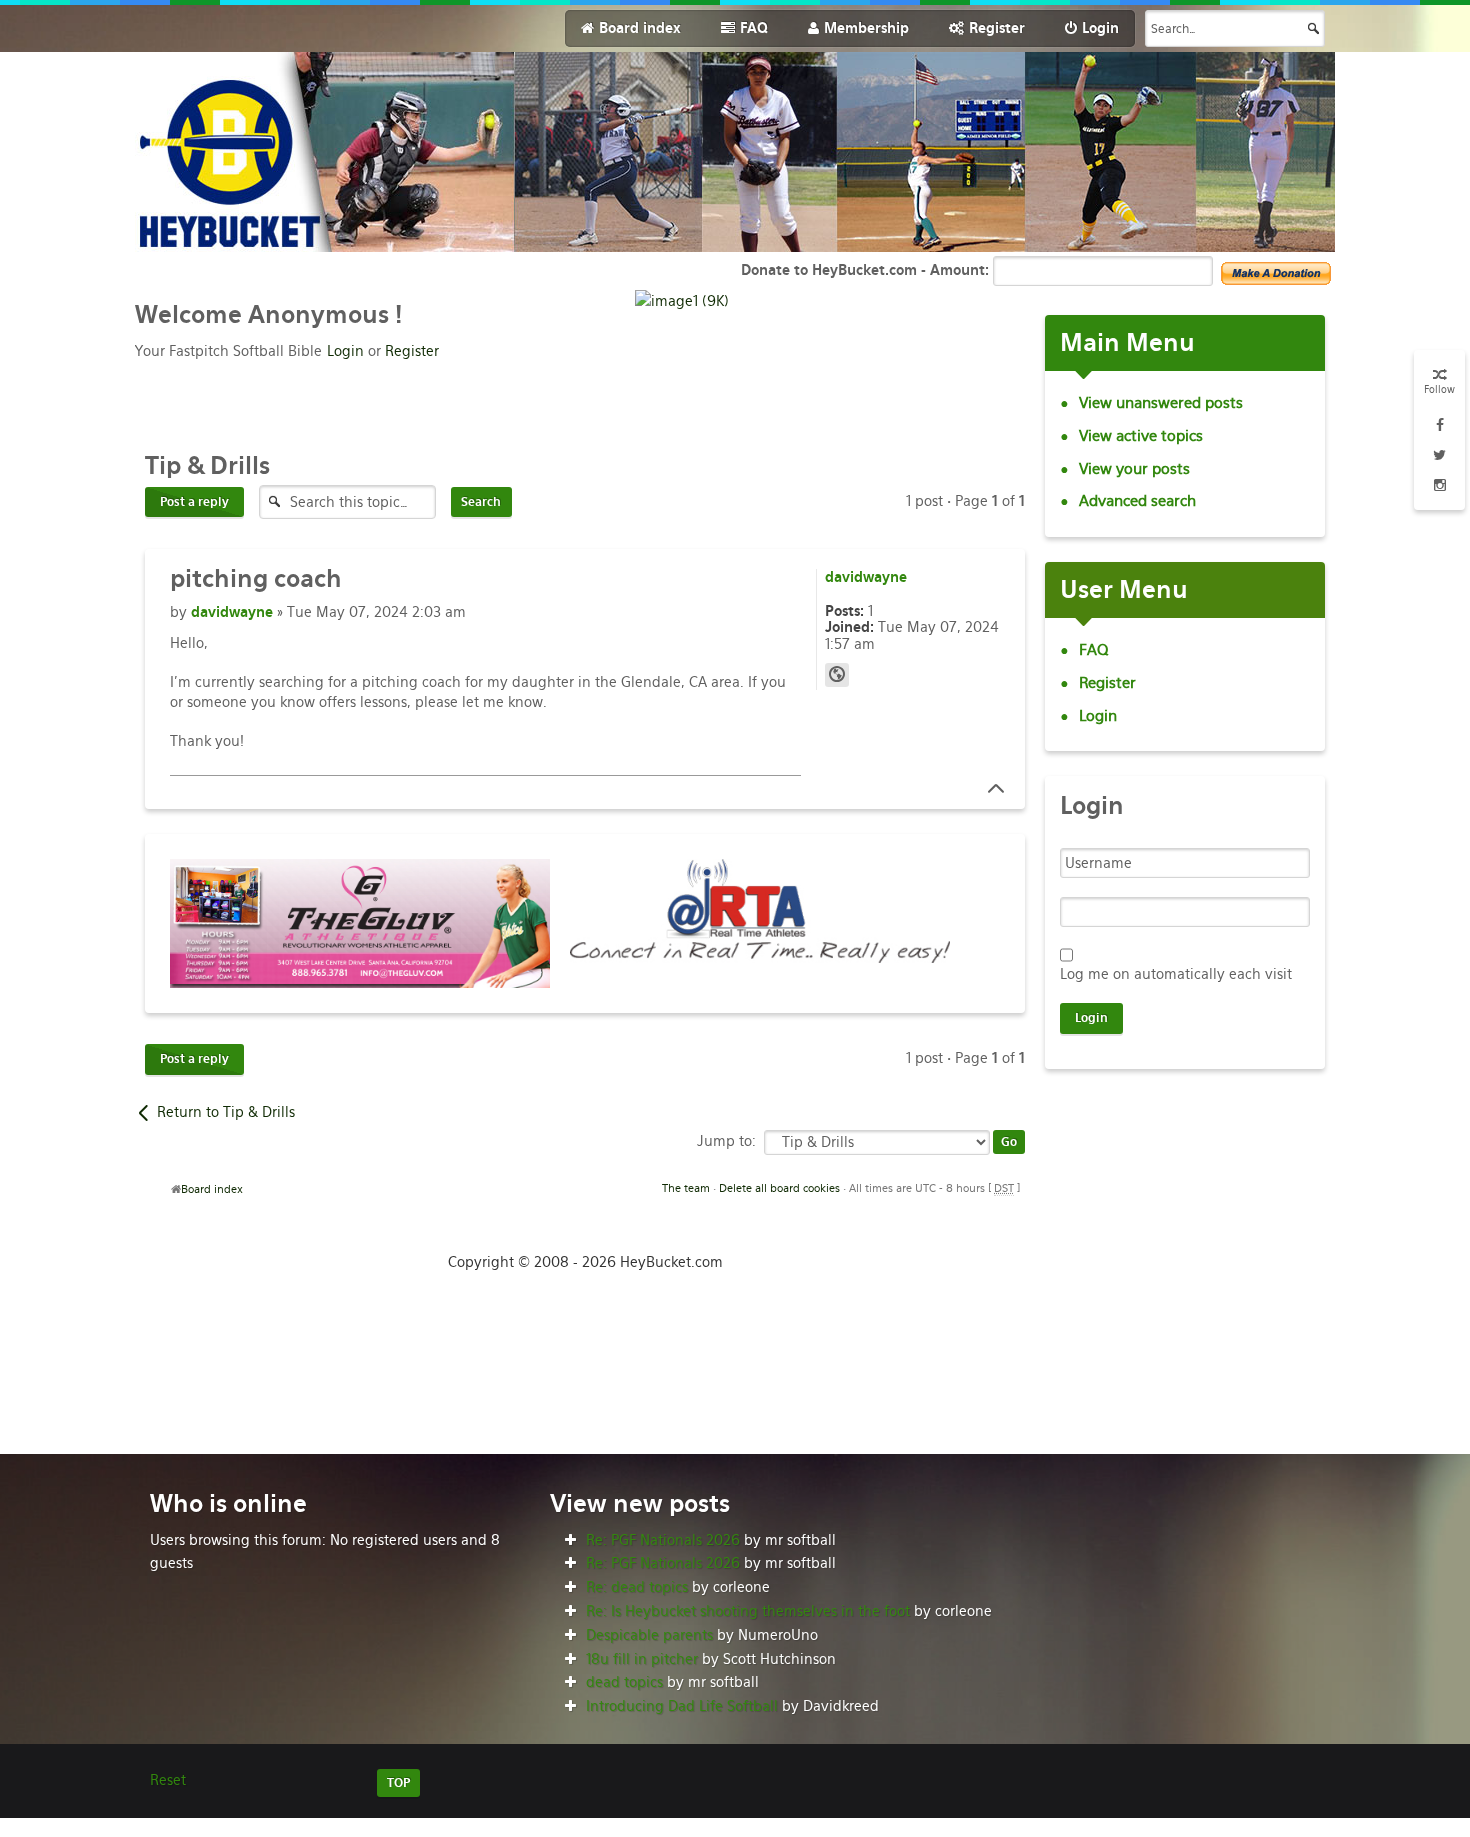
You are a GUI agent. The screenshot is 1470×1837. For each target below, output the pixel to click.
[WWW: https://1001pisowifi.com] (837, 675)
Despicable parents (649, 1635)
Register (412, 351)
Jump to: (726, 1141)
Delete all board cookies (779, 1188)
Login (345, 351)
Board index (212, 1189)
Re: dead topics (637, 1587)
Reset (168, 1780)
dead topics (624, 1682)
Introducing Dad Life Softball (682, 1706)
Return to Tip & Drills (226, 1112)
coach (256, 578)
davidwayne (232, 612)
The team (686, 1188)
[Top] (990, 789)
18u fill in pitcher (642, 1659)
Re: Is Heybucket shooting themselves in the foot (748, 1611)
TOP (398, 1783)
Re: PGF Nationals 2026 (663, 1540)
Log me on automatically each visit (1176, 974)
